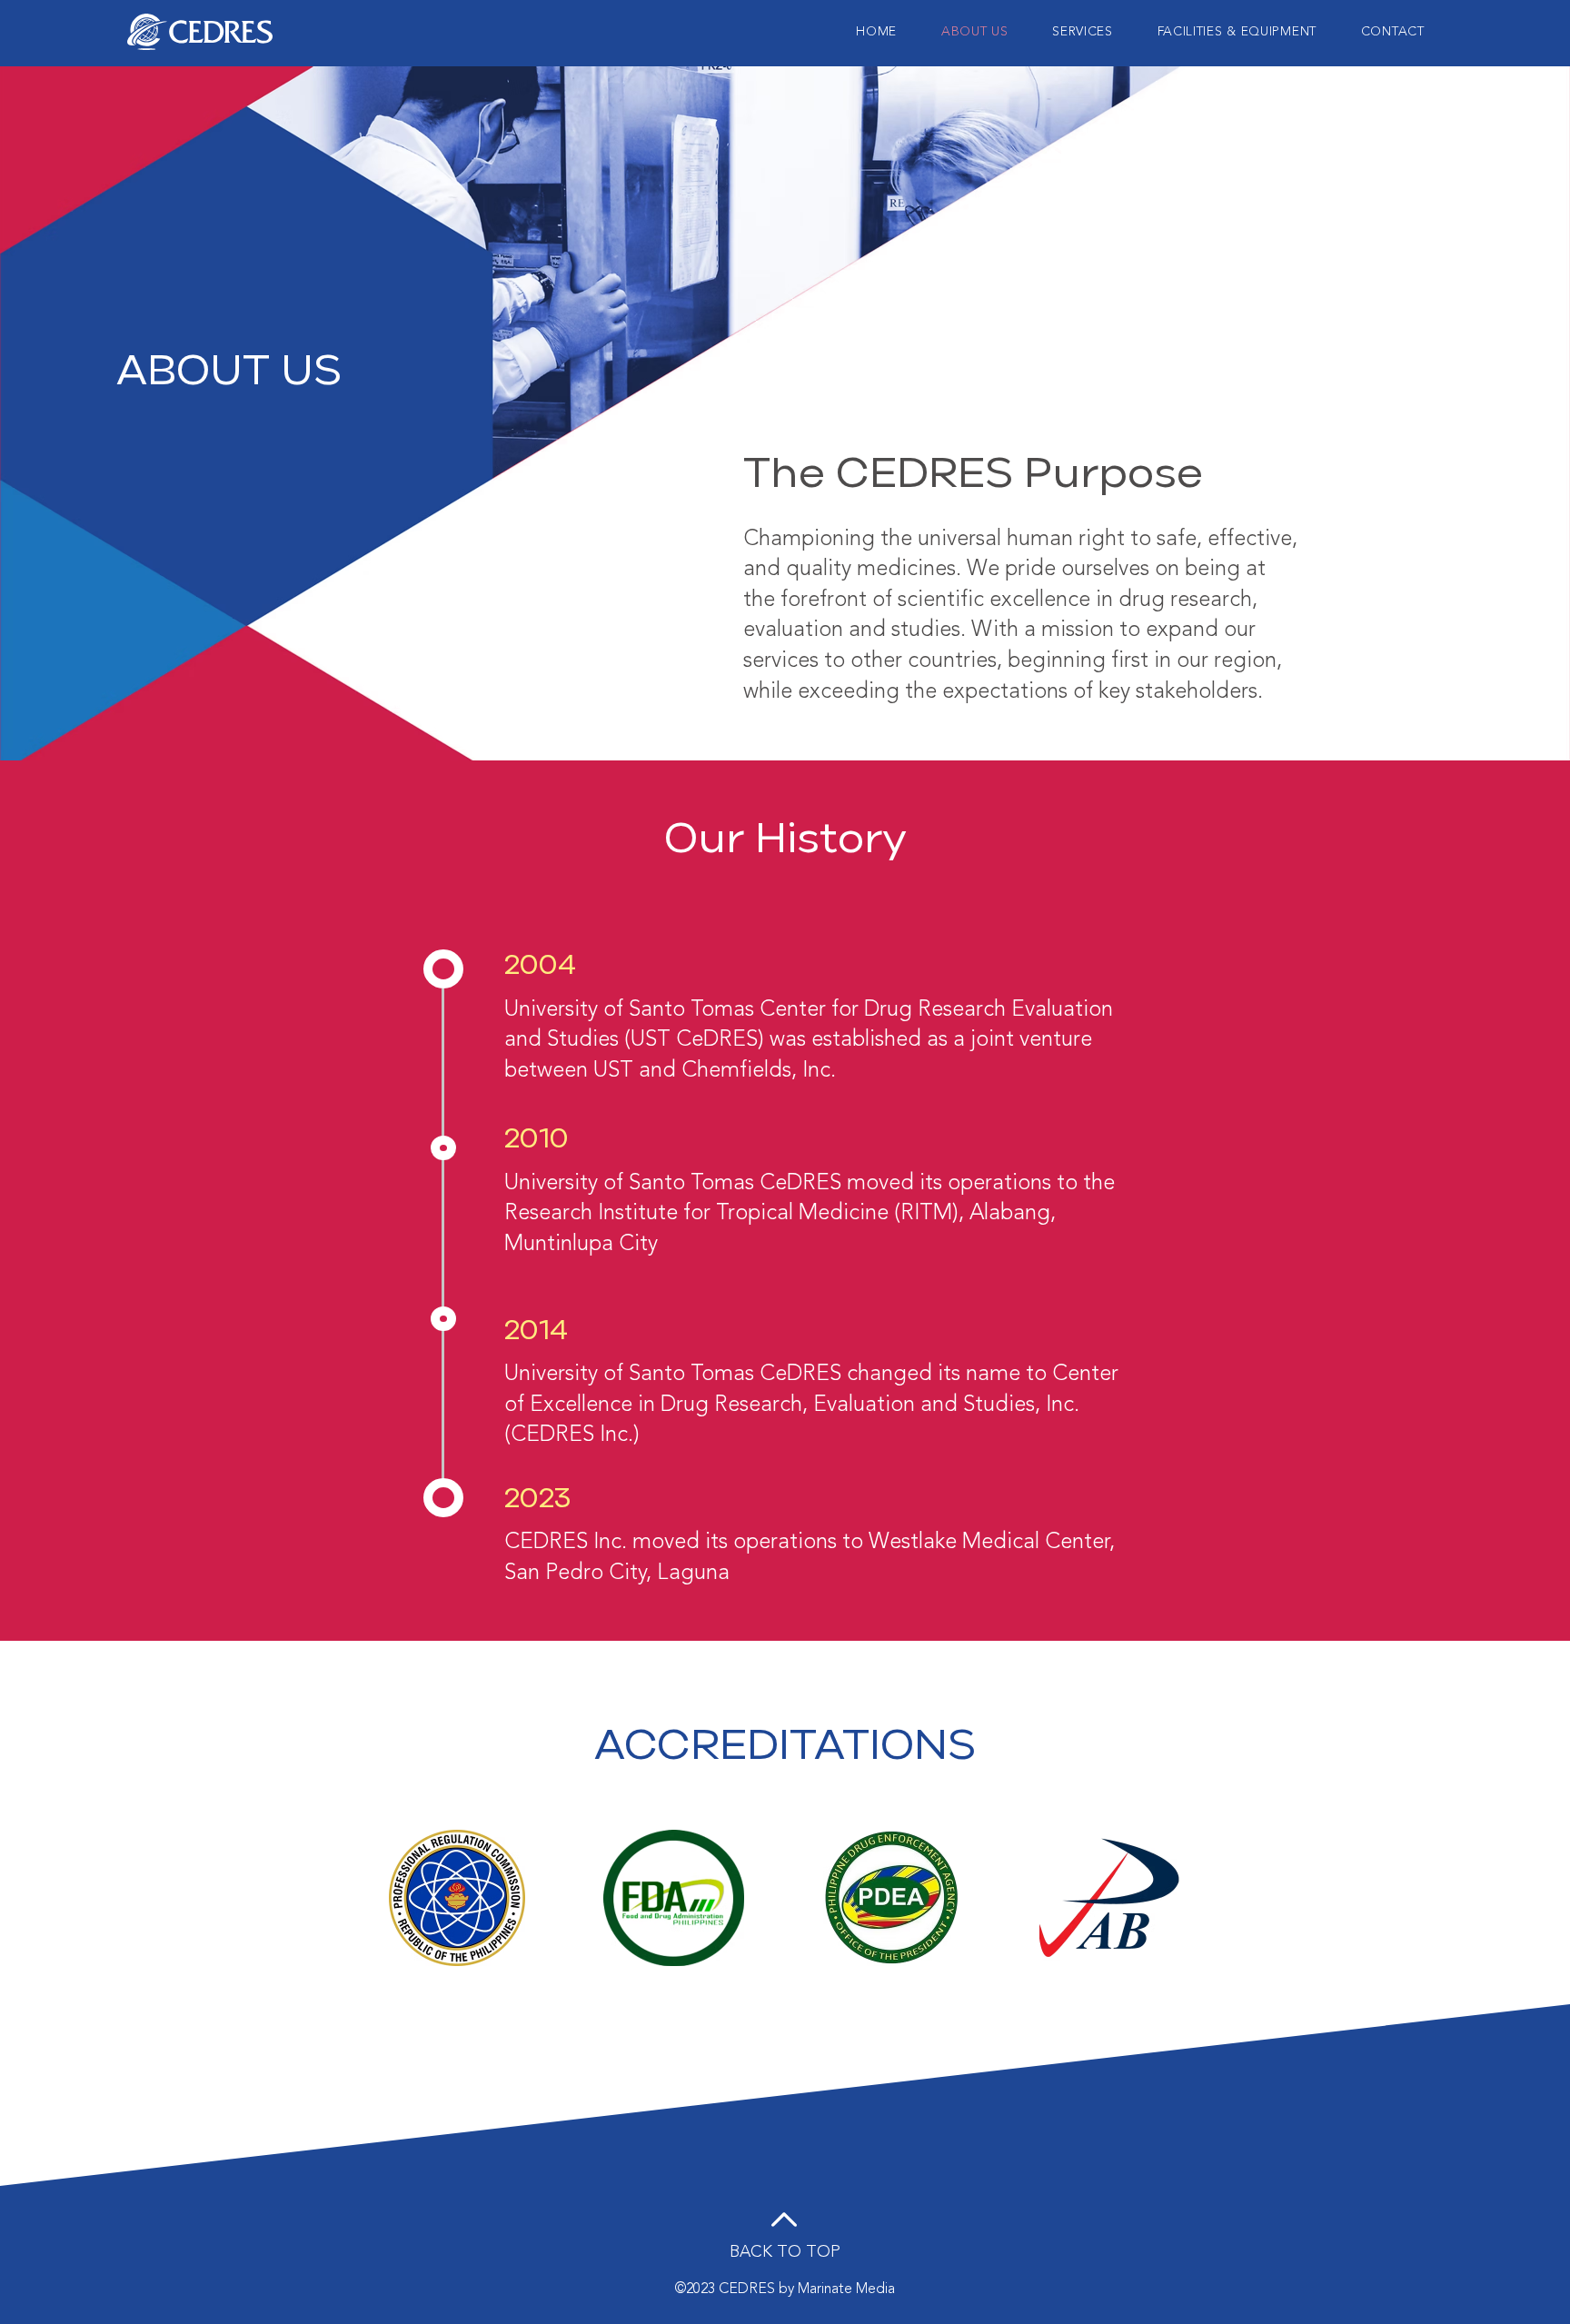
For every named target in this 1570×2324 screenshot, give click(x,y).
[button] (1237, 31)
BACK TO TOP (785, 2251)
